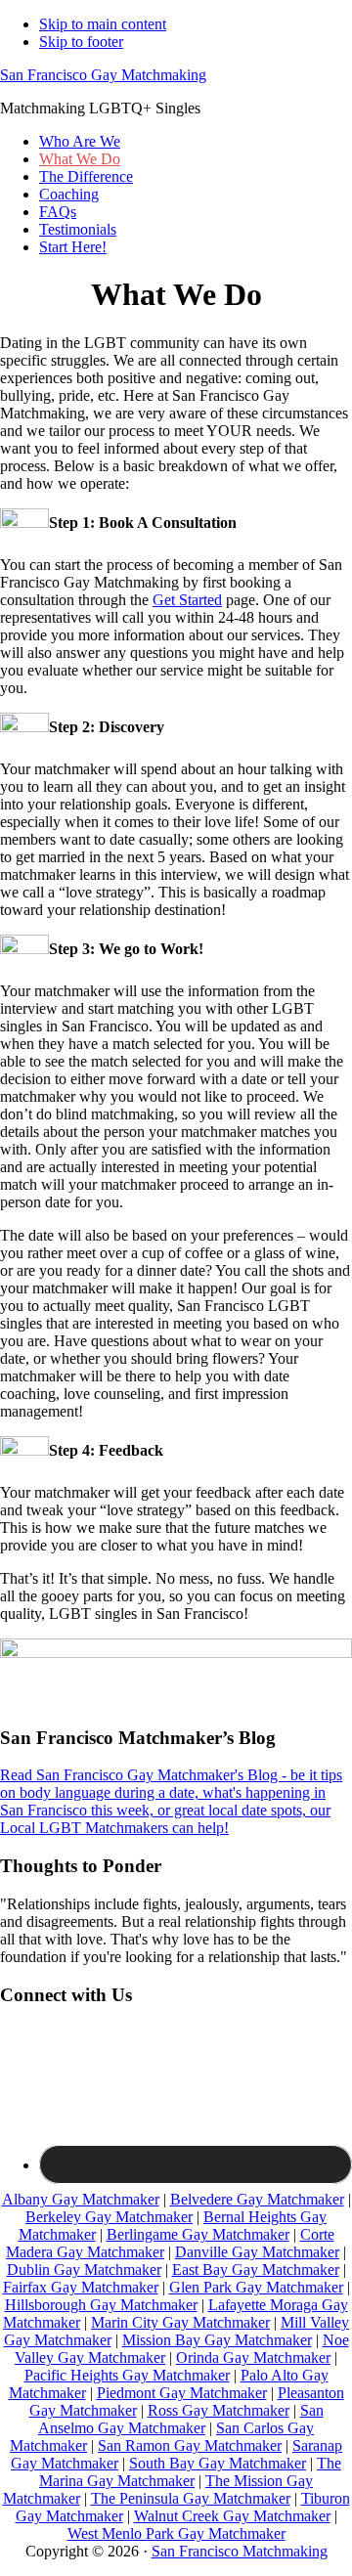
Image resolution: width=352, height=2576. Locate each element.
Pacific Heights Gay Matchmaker (127, 2375)
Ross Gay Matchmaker (219, 2410)
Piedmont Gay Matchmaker (182, 2393)
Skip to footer (81, 42)
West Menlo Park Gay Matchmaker (176, 2533)
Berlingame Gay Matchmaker (198, 2234)
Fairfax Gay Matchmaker (81, 2287)
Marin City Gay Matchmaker (180, 2322)
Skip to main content (103, 24)
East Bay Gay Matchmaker (256, 2270)
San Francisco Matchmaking (240, 2551)
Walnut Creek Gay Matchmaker (232, 2516)
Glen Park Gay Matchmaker (256, 2287)
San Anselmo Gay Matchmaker (181, 2419)
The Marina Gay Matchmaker (190, 2472)
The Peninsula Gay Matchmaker (191, 2498)
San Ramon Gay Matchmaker (190, 2445)
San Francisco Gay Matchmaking (103, 75)
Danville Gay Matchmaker (257, 2252)
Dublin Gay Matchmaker (84, 2270)
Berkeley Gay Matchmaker (109, 2217)
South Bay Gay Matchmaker (218, 2463)
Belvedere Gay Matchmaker (257, 2199)
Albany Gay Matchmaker (81, 2199)
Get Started (187, 600)
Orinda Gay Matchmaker (253, 2358)
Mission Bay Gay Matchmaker (217, 2340)
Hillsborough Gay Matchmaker (101, 2305)
